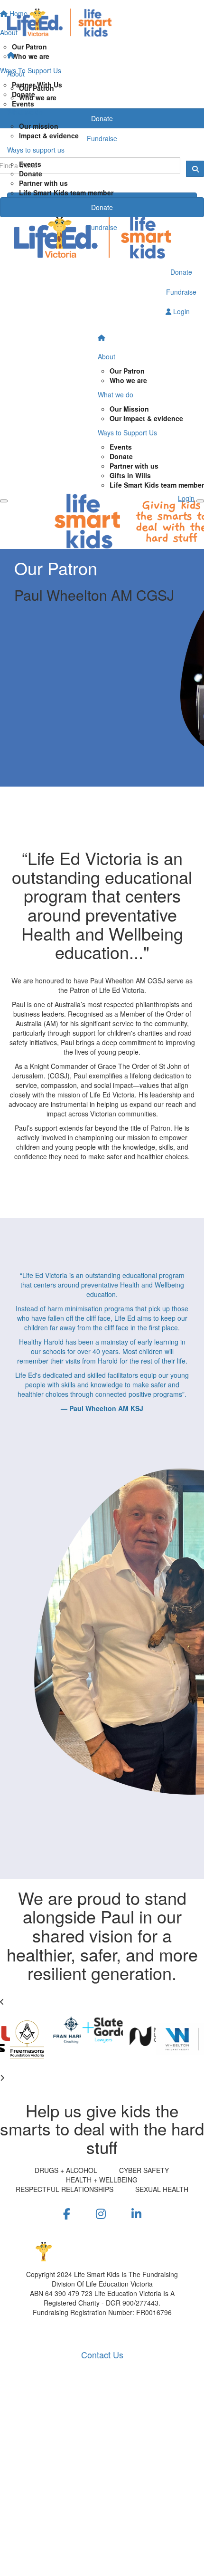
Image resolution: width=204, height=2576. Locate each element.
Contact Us (102, 2355)
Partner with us (43, 183)
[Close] (200, 501)
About (16, 74)
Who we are (38, 97)
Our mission (39, 126)
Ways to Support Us (127, 433)
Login (181, 311)
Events (30, 164)
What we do (25, 112)
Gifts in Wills (130, 475)
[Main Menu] (4, 501)
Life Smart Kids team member (66, 192)
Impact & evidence (49, 135)
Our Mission (129, 409)
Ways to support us (36, 150)
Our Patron (37, 88)
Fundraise (102, 227)
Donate (31, 173)
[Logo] (102, 23)
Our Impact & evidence (146, 418)
